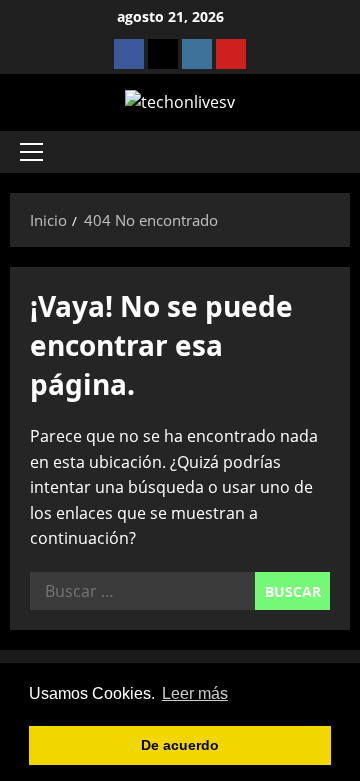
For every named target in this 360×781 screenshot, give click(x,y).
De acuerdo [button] (180, 745)
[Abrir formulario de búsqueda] (325, 152)
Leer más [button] (195, 693)
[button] (31, 152)
